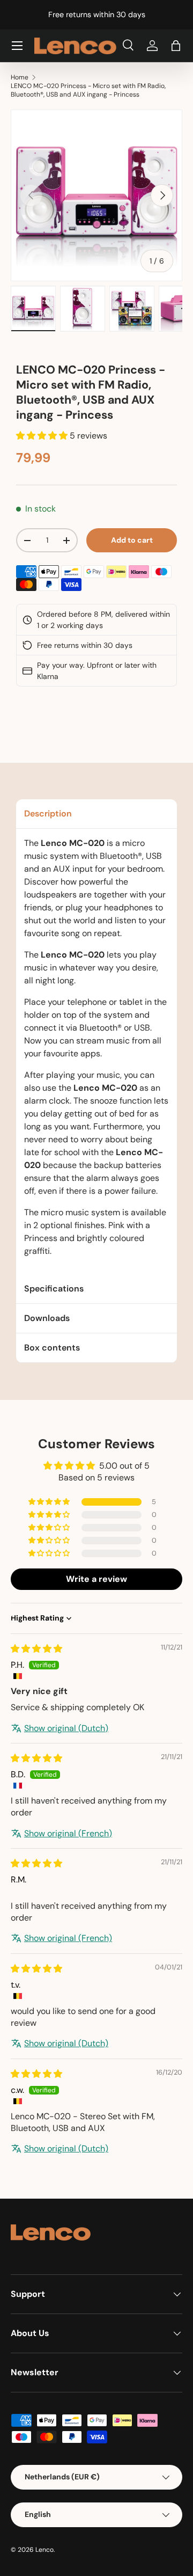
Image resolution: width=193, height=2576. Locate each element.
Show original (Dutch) (66, 1728)
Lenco (44, 2550)
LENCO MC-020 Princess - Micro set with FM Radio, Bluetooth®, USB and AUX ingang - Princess (88, 90)
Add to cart (132, 540)
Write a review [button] (96, 1579)
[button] (176, 46)
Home (20, 77)
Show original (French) (68, 1833)
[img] (36, 1649)
